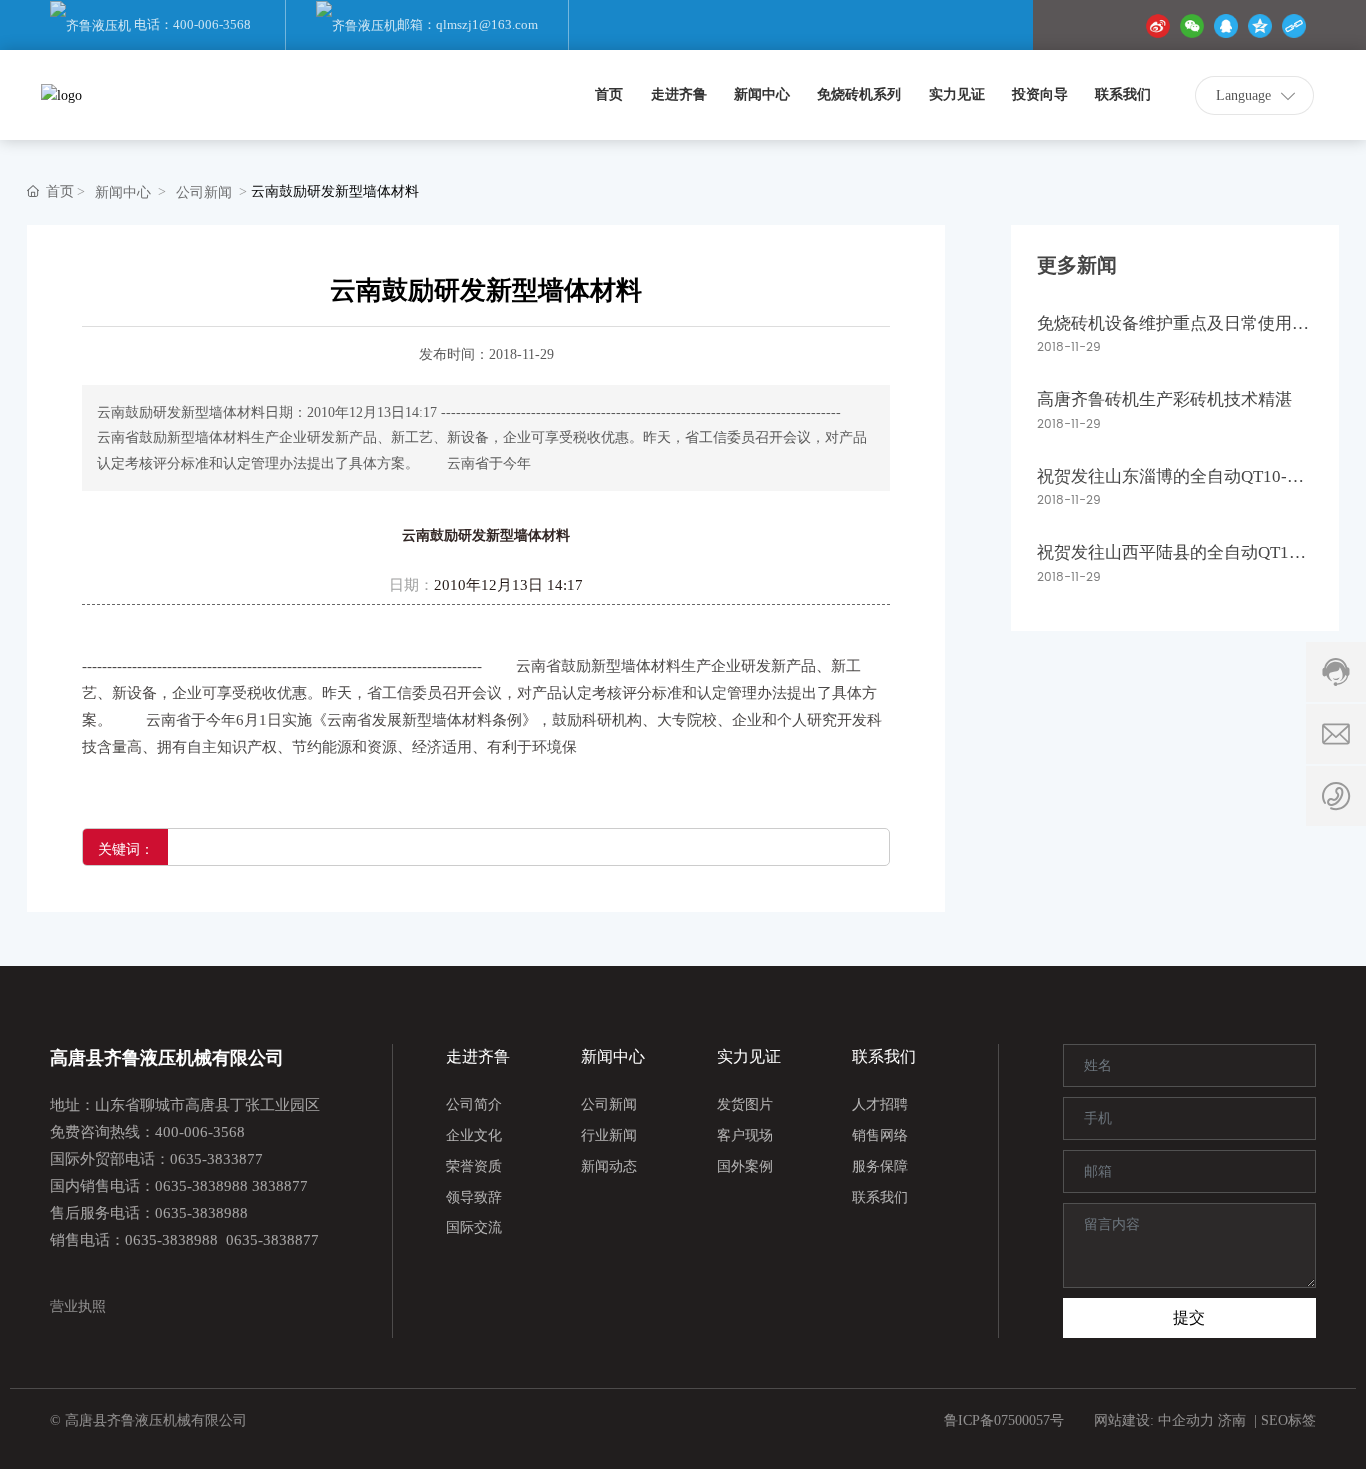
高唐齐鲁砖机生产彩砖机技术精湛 (1164, 399)
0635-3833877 (216, 1159)
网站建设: (1126, 1420)
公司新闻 (204, 192)
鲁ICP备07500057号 (1003, 1420)
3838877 (280, 1186)
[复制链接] (1294, 25)
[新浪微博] (1158, 25)
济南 (1232, 1420)
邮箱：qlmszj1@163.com (467, 24)
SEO (1274, 1420)
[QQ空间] (1260, 25)
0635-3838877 (272, 1240)
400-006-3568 (200, 1132)
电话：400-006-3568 (191, 24)
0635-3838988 (201, 1186)
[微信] (1192, 25)
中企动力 (1186, 1420)
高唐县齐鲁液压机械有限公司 (167, 1058)
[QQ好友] (1226, 25)
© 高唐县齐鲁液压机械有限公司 (148, 1420)
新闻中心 (123, 192)
